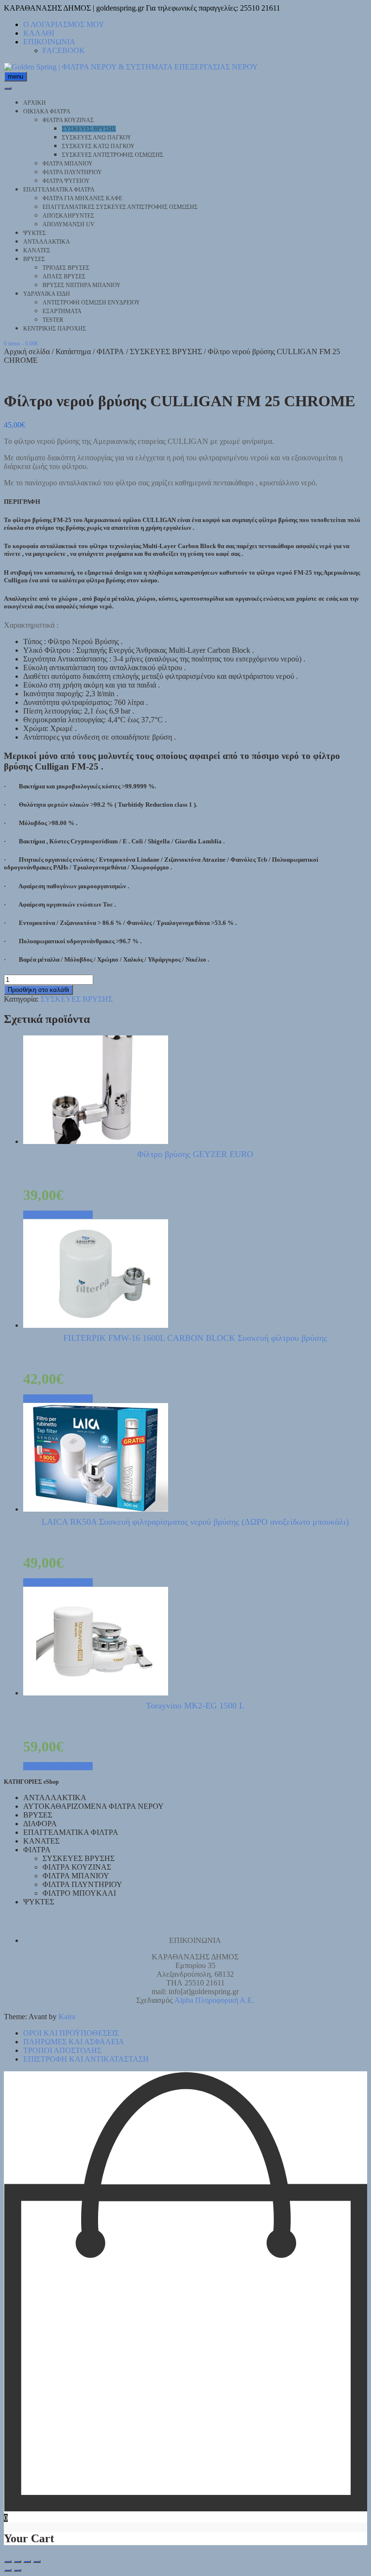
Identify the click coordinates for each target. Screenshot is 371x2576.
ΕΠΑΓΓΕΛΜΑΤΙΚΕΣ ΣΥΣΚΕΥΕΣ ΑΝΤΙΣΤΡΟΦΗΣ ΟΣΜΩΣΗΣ (120, 207)
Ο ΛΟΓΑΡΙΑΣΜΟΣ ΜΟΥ (64, 24)
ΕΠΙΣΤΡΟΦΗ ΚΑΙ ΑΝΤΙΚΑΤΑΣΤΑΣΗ (86, 2059)
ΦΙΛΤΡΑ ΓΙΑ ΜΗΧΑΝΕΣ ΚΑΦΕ (82, 198)
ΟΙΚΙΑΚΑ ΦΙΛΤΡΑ (47, 111)
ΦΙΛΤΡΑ (110, 351)
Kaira (67, 2017)
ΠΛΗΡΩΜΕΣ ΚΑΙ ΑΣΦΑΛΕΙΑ (74, 2042)
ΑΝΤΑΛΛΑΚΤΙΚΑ (47, 242)
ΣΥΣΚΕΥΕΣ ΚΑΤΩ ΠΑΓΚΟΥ (98, 146)
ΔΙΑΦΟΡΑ (40, 1824)
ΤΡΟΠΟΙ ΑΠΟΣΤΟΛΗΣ (62, 2050)
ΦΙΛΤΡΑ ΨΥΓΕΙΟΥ (66, 181)
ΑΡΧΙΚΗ (35, 103)
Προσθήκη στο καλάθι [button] (58, 1215)
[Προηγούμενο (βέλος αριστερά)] (8, 2570)
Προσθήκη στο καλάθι (38, 990)
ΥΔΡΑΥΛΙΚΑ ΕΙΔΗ (47, 294)
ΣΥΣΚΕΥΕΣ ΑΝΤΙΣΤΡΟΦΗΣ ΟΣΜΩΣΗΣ (113, 155)
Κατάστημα (73, 351)
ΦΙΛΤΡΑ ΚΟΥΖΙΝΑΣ (68, 120)
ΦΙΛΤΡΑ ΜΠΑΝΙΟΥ (68, 164)
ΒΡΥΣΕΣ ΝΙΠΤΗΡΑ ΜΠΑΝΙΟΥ (82, 285)
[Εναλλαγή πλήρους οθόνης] (17, 2562)
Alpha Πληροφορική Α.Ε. (214, 2000)
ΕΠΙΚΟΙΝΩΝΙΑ (49, 42)
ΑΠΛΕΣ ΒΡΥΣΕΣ (64, 276)
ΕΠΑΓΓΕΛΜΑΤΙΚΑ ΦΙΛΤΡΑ (59, 190)
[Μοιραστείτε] (27, 2562)
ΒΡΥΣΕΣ (34, 259)
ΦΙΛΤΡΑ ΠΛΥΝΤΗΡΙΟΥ (72, 172)
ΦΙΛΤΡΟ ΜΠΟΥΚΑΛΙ (79, 1893)
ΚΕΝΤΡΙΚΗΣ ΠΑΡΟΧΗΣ (55, 329)
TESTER (53, 320)
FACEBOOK (64, 50)
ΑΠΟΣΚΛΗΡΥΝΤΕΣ (68, 216)
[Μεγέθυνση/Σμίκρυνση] (8, 2562)
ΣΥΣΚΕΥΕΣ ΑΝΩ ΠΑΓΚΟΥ (97, 138)
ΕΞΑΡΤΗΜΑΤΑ (62, 311)
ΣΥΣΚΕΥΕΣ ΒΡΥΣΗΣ (89, 129)
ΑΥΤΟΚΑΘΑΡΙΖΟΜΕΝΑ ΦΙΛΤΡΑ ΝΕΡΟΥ (93, 1806)
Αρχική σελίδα (27, 351)
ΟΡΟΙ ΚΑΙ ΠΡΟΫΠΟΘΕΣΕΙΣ (71, 2033)
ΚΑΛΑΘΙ (39, 33)
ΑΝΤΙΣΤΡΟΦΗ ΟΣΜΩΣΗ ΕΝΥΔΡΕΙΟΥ (91, 303)
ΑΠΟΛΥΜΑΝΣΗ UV (69, 224)
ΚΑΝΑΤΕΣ (37, 250)
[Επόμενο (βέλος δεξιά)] (17, 2570)
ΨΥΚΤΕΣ (35, 233)
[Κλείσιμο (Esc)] (37, 2562)
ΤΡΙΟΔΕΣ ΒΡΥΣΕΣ (66, 268)
